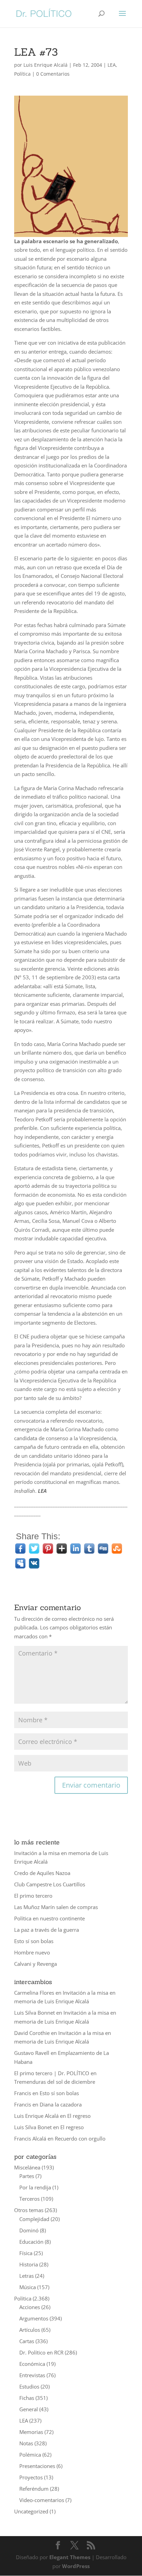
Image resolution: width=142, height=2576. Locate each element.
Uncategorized (31, 2511)
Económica (32, 2364)
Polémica (30, 2455)
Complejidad (34, 2219)
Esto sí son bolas (34, 1941)
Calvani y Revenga (35, 1964)
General (29, 2409)
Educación (31, 2242)
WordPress (76, 2566)
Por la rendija (35, 2187)
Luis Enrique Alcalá (45, 65)
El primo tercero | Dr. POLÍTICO (52, 2073)
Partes (27, 2176)
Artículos (30, 2330)
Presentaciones (37, 2466)
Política (22, 74)
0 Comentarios (53, 74)
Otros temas (29, 2210)
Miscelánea (27, 2167)
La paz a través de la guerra (47, 1930)
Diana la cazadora (61, 2104)
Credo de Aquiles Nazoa (42, 1873)
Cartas (27, 2341)
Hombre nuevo (32, 1952)
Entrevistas (32, 2375)
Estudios (29, 2386)
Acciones (30, 2307)
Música (28, 2287)
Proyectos (31, 2477)
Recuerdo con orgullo (80, 2138)
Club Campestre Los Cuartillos (50, 1884)
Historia (29, 2264)
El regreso (79, 2116)
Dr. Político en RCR (41, 2352)
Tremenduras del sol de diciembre (55, 2082)
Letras (27, 2276)
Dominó (29, 2230)
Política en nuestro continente (49, 1918)
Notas (26, 2443)
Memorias (31, 2432)
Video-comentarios (42, 2500)
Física (26, 2253)
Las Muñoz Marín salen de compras (56, 1907)
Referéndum (34, 2489)
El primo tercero (33, 1896)
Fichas (27, 2398)
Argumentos (34, 2318)
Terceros (29, 2199)
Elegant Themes (70, 2557)
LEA (112, 65)
